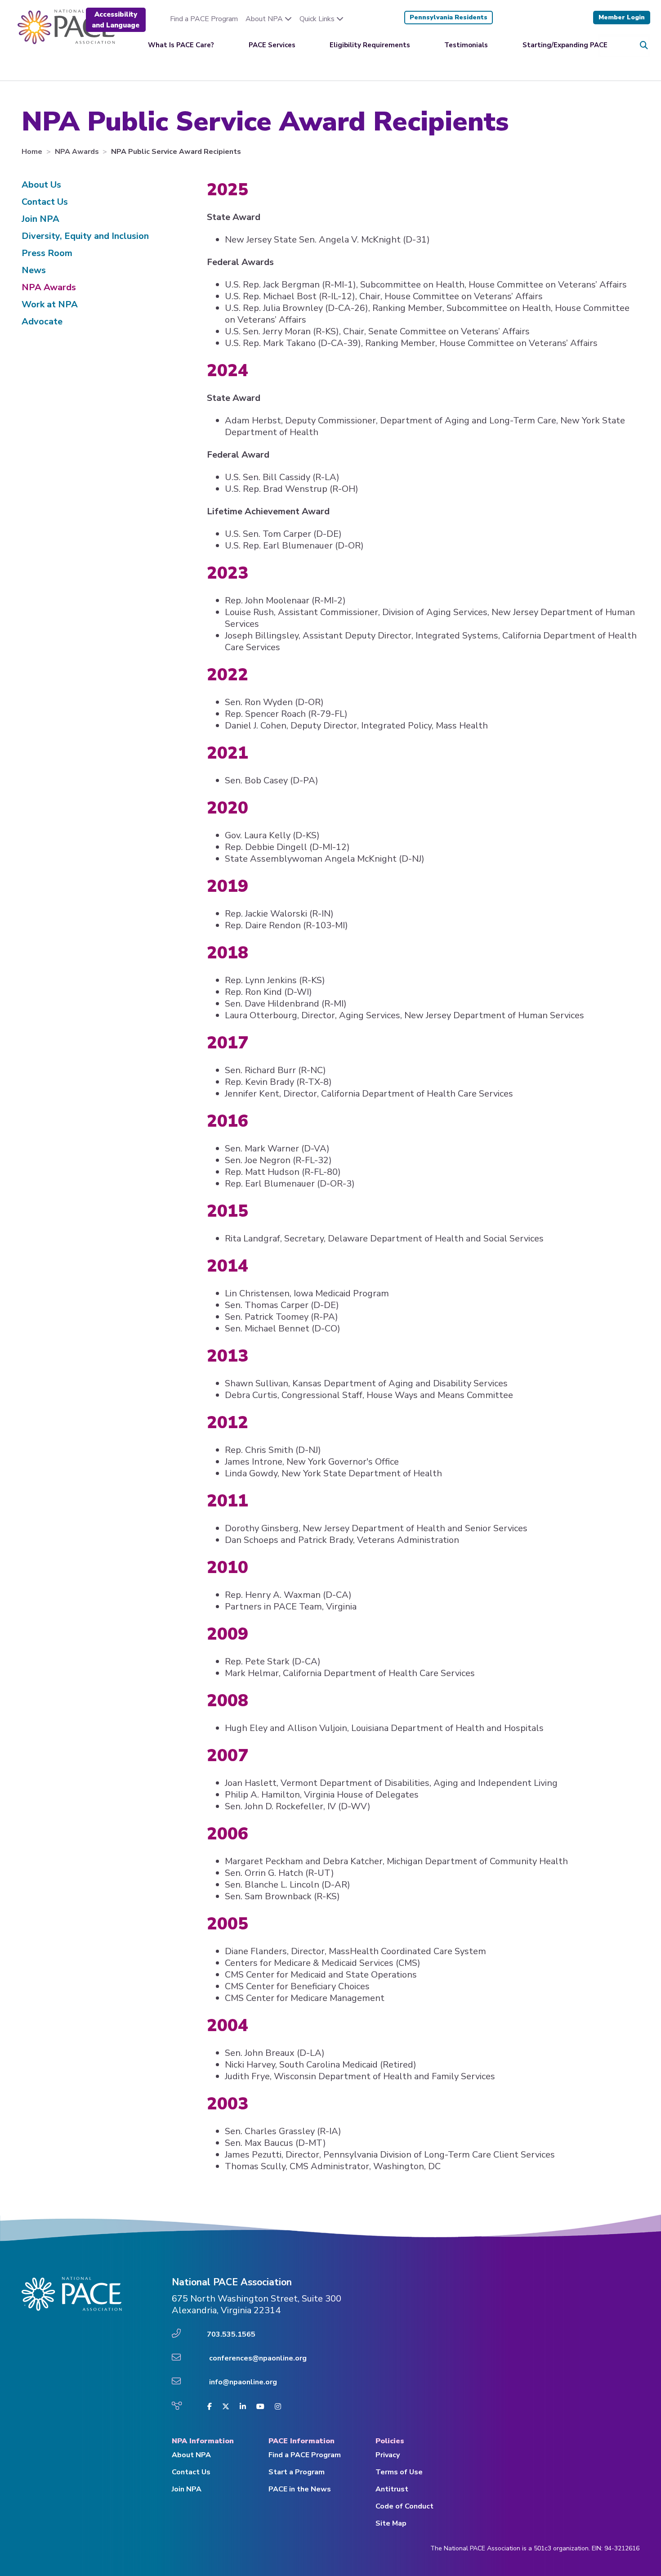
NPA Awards (78, 152)
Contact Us (45, 202)
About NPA (265, 19)
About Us (41, 185)
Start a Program (297, 2472)
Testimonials (466, 45)
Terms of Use (399, 2472)
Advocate (42, 321)
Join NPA (40, 219)
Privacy (388, 2455)
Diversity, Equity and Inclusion (85, 236)
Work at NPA (50, 304)
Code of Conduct (404, 2506)
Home (33, 152)
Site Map (391, 2523)
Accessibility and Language (116, 20)
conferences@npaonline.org (258, 2358)
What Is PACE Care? (181, 45)
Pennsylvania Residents (449, 17)
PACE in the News (300, 2489)
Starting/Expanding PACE (565, 45)
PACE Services (272, 45)
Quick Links (318, 19)
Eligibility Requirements (370, 45)
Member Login (622, 17)
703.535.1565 (231, 2334)
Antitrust (392, 2489)
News (34, 270)
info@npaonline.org (243, 2382)
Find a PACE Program (204, 19)
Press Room (47, 253)
